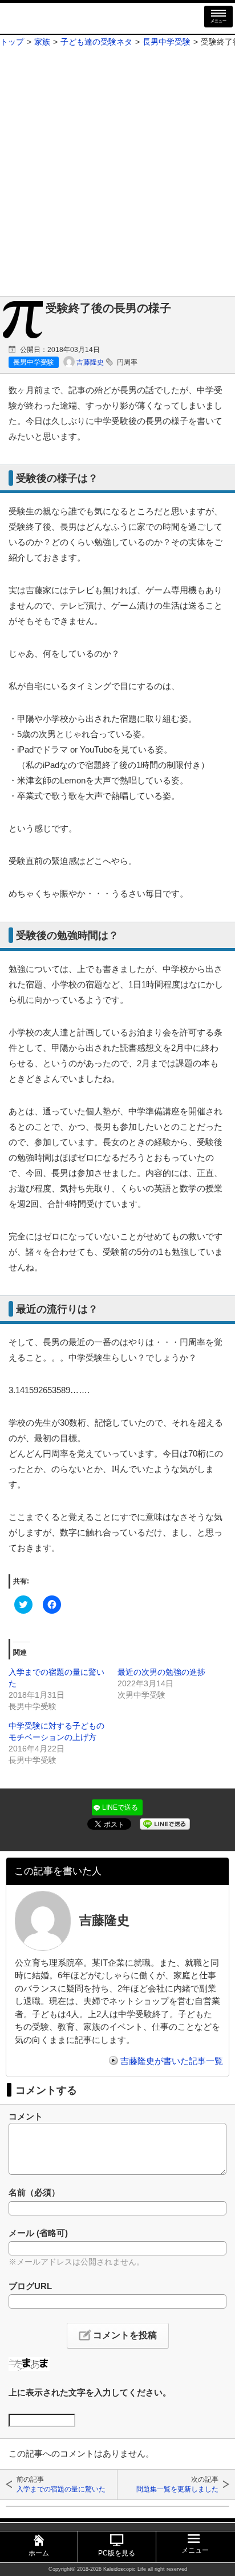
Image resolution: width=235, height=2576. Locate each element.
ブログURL (30, 2286)
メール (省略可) (38, 2233)
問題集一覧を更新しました (177, 2489)
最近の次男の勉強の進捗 (161, 1672)
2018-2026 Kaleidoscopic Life (112, 2569)
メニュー (218, 21)
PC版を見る (117, 2553)
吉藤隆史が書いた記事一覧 (172, 2061)
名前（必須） (34, 2192)
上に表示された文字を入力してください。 (90, 2392)
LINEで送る (120, 1807)
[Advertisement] (117, 173)
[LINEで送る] (165, 1823)
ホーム (39, 2553)
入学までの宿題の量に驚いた (61, 2489)
